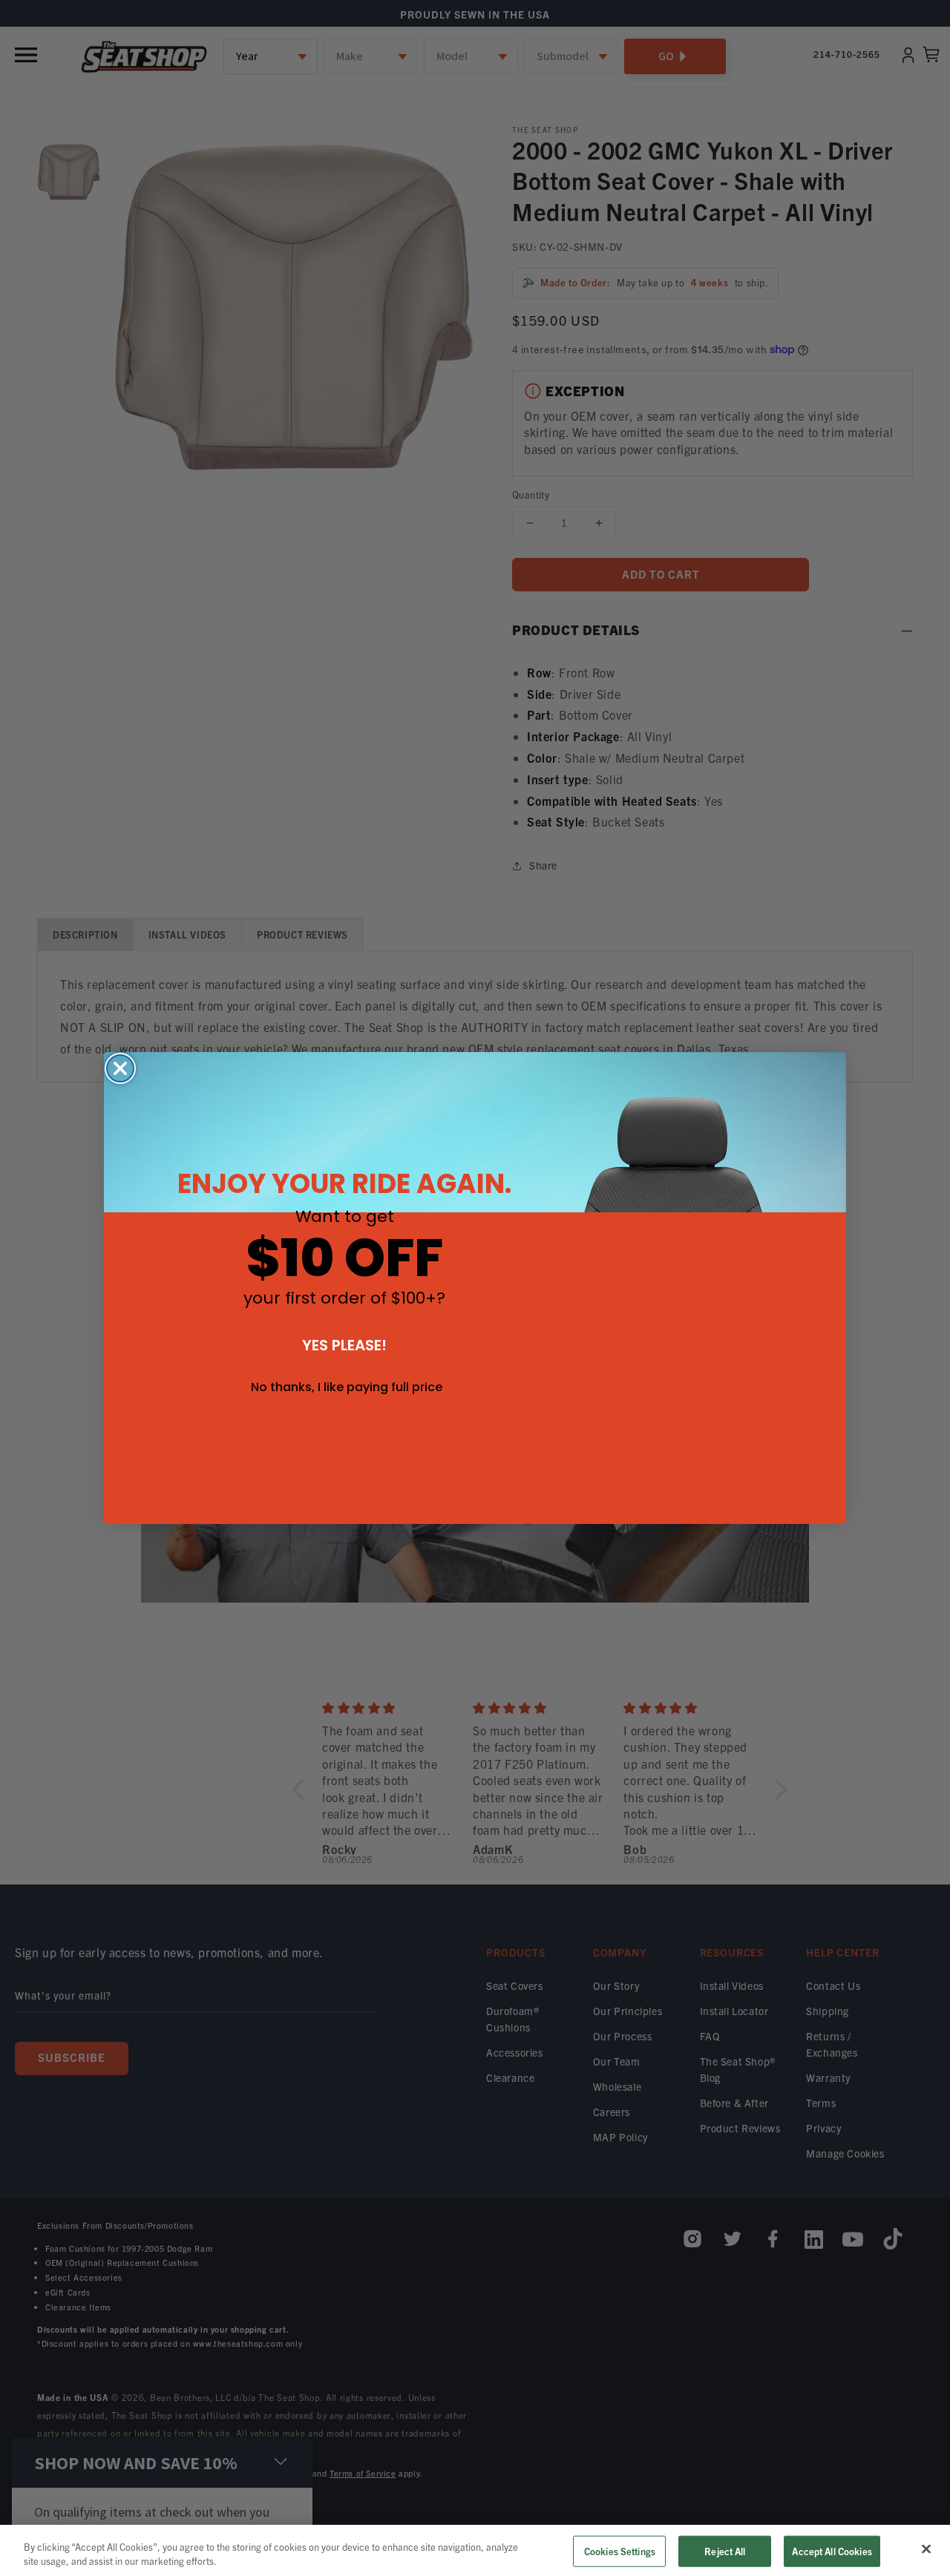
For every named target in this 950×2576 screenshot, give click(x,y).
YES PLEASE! (344, 1345)
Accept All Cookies (832, 2551)
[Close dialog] (120, 1068)
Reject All (725, 2551)
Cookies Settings (620, 2551)
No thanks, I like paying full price (347, 1387)
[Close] (926, 2549)
